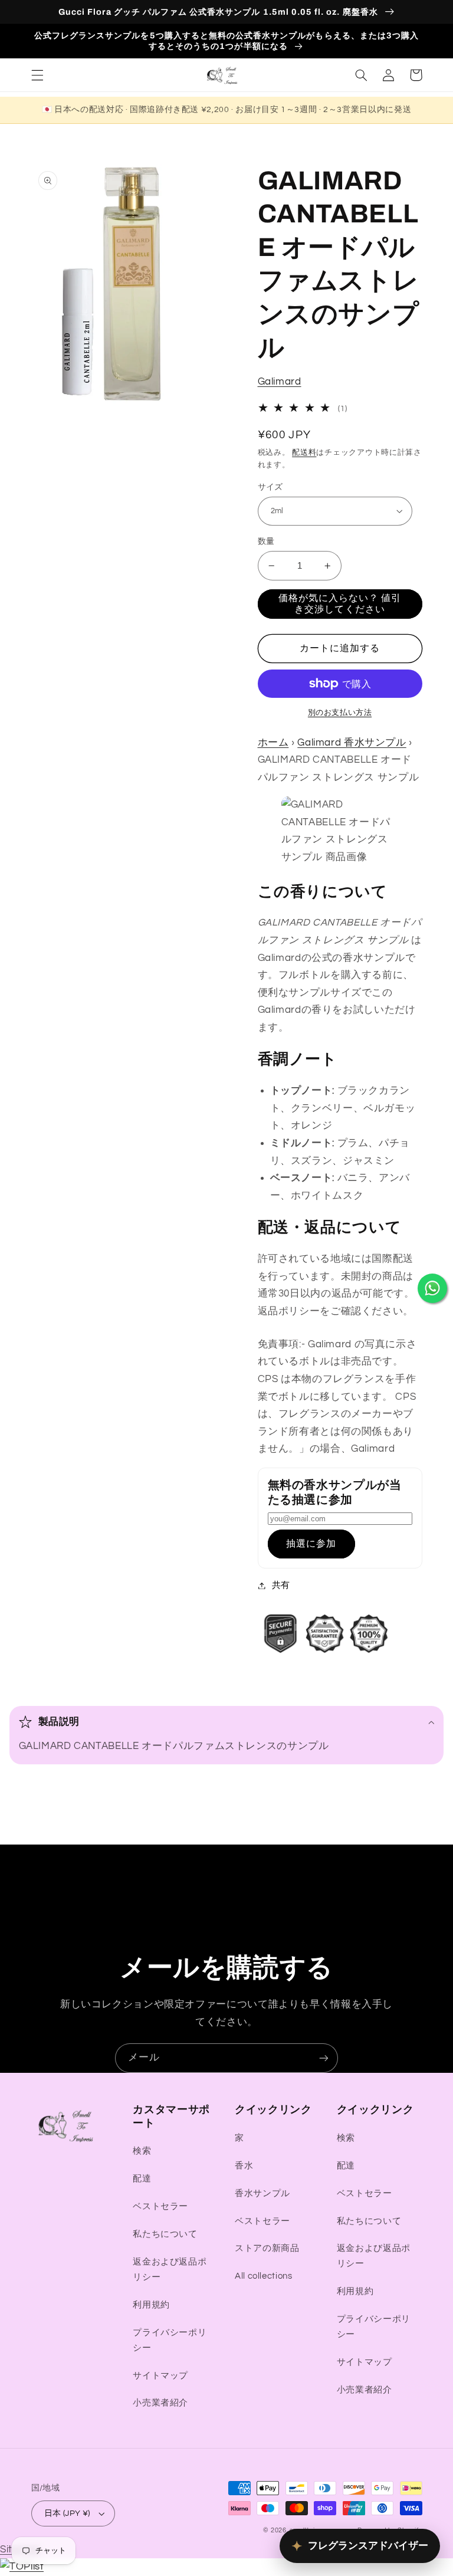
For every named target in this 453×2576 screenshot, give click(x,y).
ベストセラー (160, 2206)
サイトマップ (160, 2376)
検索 (142, 2151)
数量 (266, 542)
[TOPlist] (22, 2567)
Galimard (280, 382)
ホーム (273, 743)
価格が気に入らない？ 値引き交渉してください (340, 604)
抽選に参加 (311, 1544)
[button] (37, 75)
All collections (263, 2276)
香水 (244, 2166)
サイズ (270, 487)
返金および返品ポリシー (170, 2270)
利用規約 (151, 2305)
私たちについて (165, 2234)
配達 (142, 2179)
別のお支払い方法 (340, 713)
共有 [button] (281, 1585)
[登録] (324, 2058)
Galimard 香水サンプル (352, 743)
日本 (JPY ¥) (67, 2513)
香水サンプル (262, 2193)
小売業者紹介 (160, 2403)
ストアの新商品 (267, 2248)
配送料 (304, 453)
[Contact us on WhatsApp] (432, 1288)
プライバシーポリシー (170, 2340)
